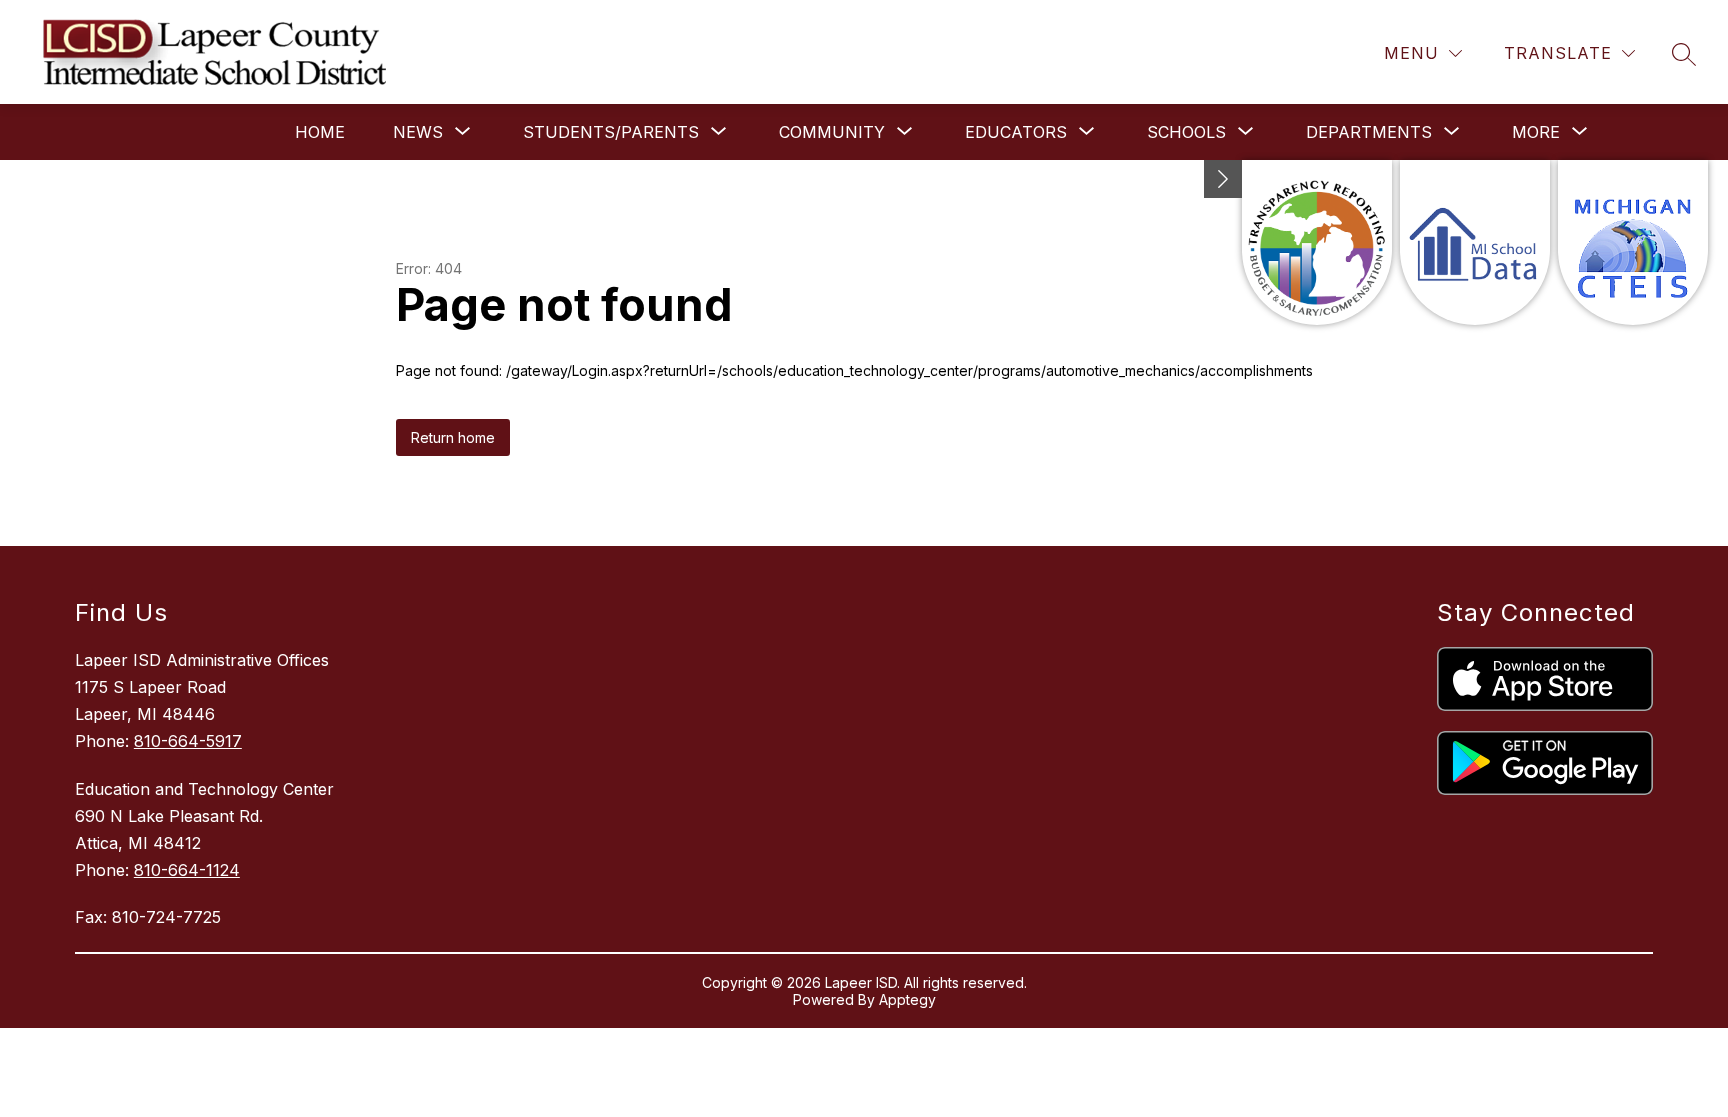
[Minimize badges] (1223, 179)
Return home (453, 437)
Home (320, 132)
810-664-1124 (187, 870)
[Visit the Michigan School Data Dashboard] (1475, 242)
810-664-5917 (188, 741)
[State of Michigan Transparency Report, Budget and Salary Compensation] (1317, 242)
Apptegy (907, 999)
